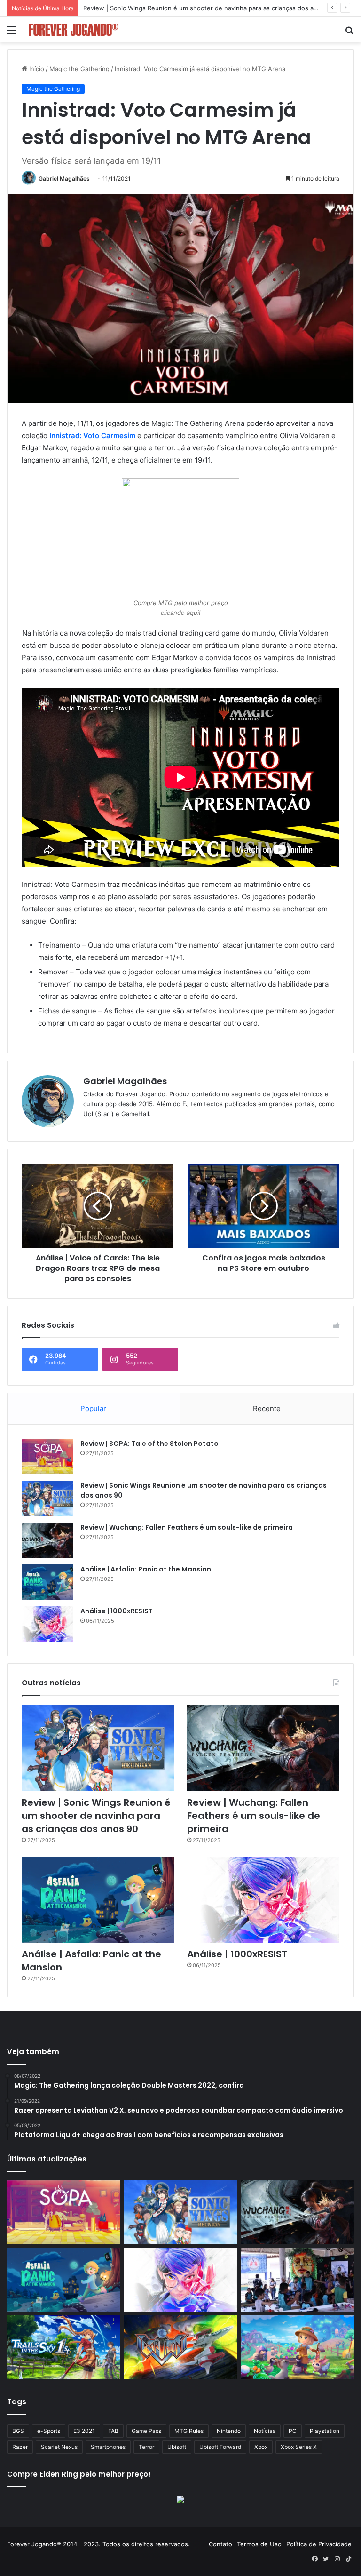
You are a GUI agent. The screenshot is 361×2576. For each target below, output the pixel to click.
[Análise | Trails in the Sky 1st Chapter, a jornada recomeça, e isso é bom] (64, 2347)
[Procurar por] (349, 33)
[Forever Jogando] (73, 30)
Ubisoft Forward (220, 2447)
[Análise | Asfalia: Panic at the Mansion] (47, 1582)
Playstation (325, 2431)
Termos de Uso (259, 2544)
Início (36, 69)
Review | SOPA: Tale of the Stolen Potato (149, 1444)
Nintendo (229, 2431)
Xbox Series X (299, 2447)
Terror (146, 2447)
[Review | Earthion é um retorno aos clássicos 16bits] (181, 2347)
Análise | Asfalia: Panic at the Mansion (146, 1569)
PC (293, 2431)
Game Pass (146, 2431)
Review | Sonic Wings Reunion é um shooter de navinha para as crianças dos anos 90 (96, 1816)
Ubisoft (177, 2447)
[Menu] (12, 33)
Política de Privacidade (319, 2544)
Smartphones (108, 2447)
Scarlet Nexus (59, 2447)
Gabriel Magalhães (64, 179)
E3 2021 (84, 2431)
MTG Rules (189, 2431)
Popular (93, 1408)
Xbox (261, 2447)
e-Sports (49, 2431)
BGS (18, 2431)
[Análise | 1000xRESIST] (47, 1624)
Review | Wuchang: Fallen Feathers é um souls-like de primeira (175, 8)
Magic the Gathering (79, 69)
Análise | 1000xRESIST (117, 1611)
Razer (20, 2447)
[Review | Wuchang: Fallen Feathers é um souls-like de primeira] (47, 1540)
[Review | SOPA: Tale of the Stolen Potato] (47, 1456)
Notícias (265, 2431)
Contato (220, 2544)
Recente (267, 1408)
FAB (113, 2431)
